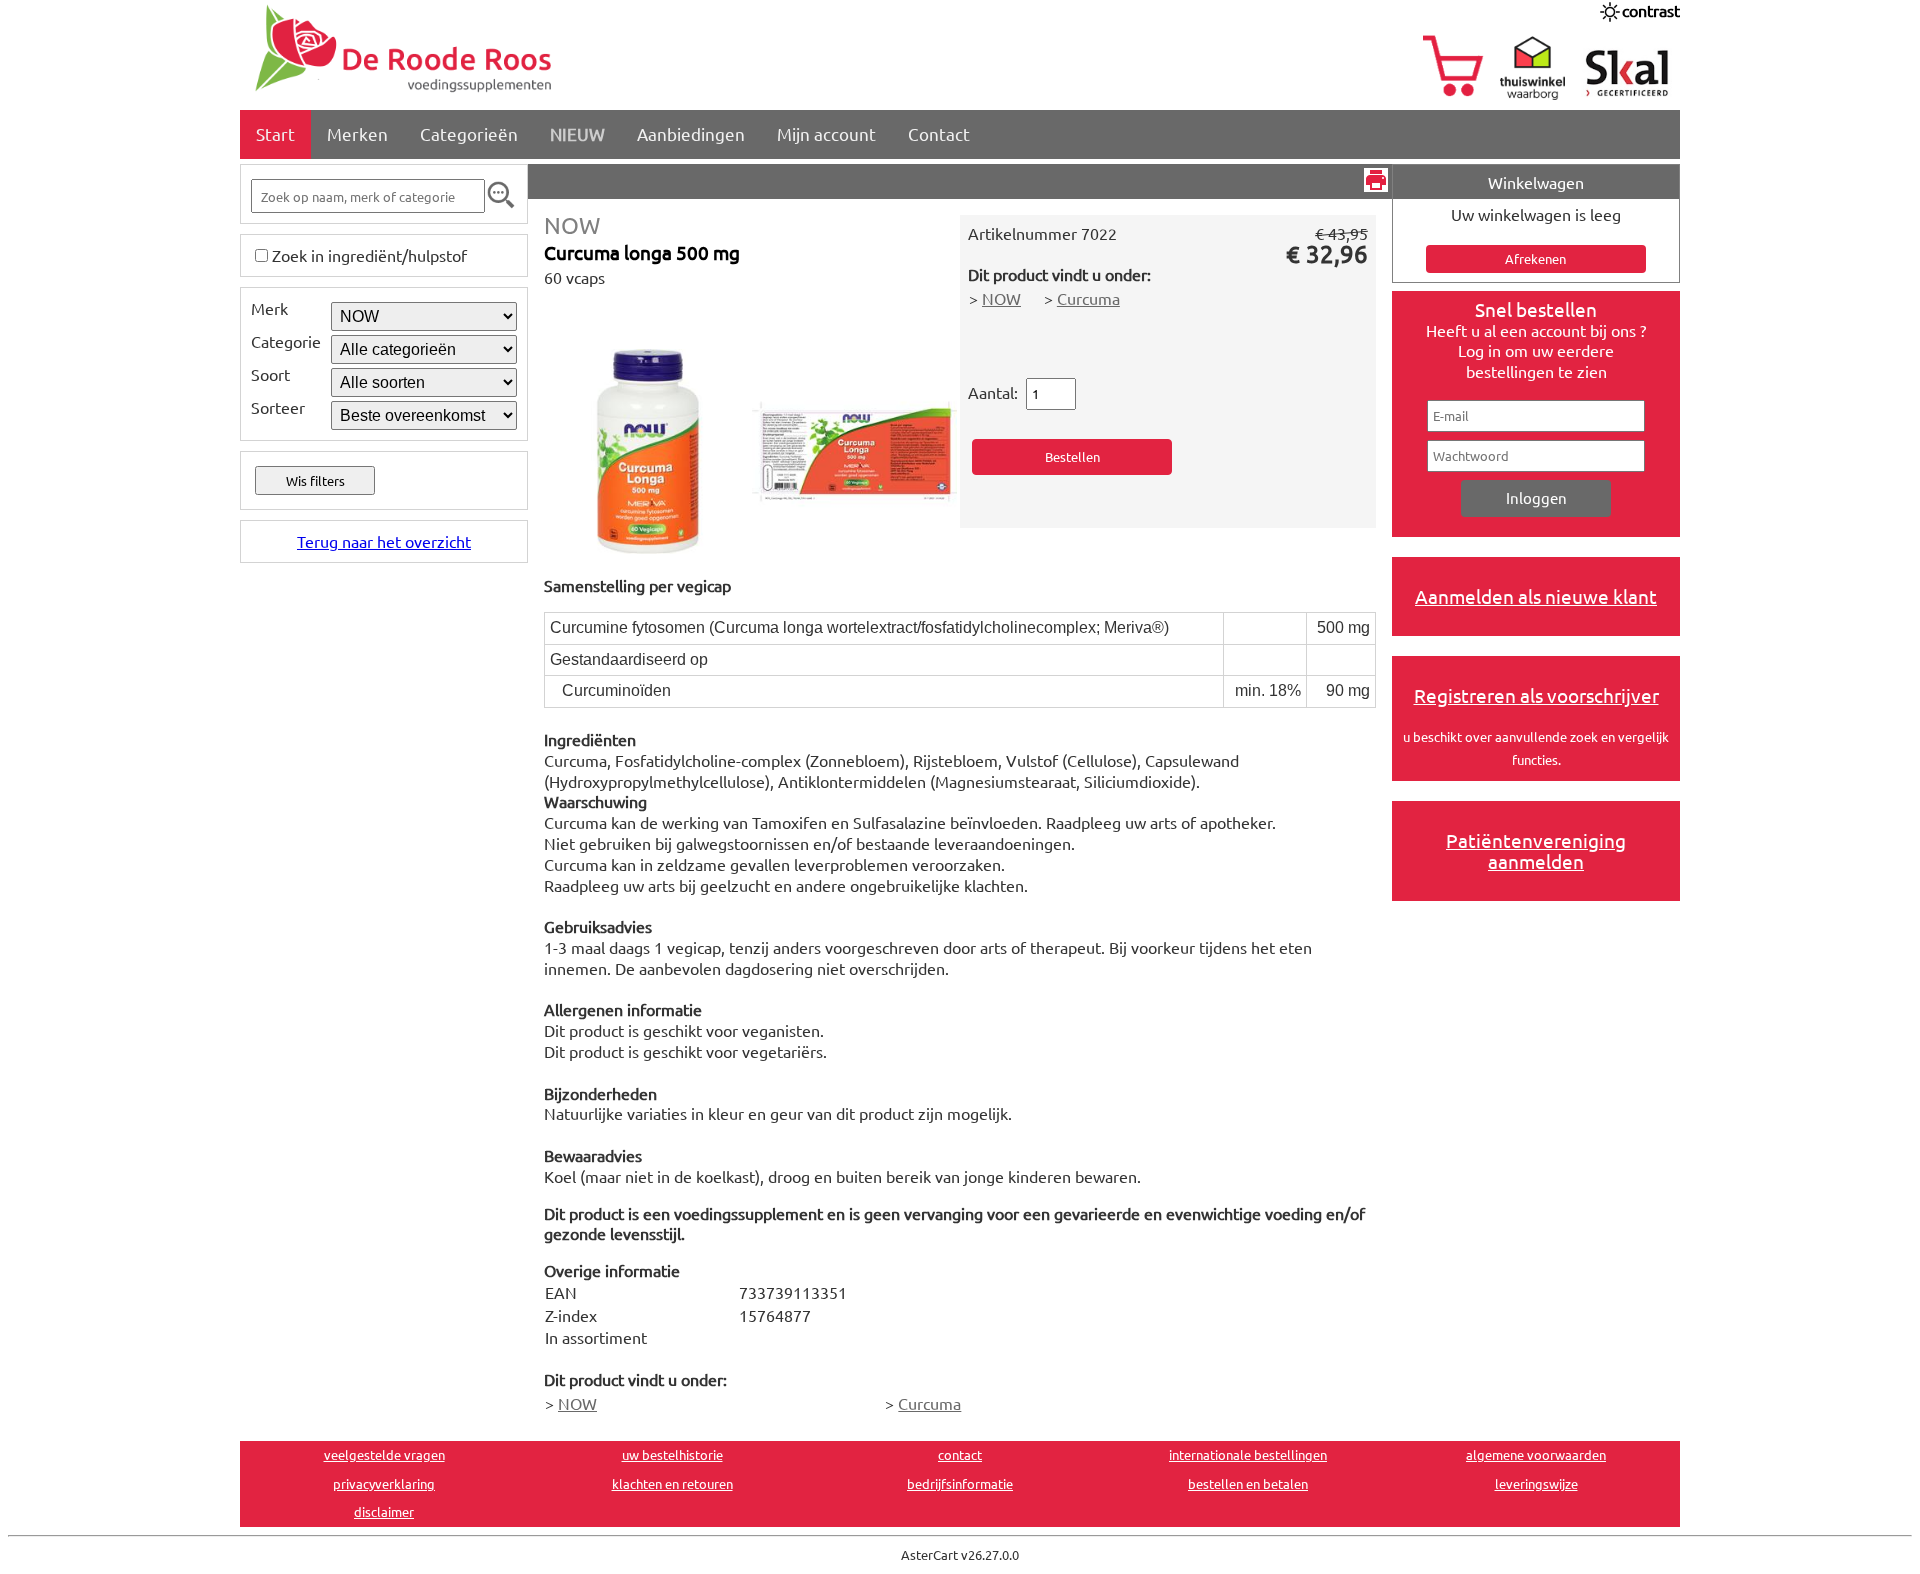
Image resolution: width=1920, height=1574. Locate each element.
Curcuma (1088, 298)
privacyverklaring (384, 1483)
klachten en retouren (672, 1483)
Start (275, 133)
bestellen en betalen (1248, 1483)
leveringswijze (1536, 1483)
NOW (572, 224)
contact (960, 1454)
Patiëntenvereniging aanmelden (1536, 850)
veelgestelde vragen (384, 1454)
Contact (939, 133)
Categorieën (469, 133)
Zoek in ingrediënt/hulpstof (369, 255)
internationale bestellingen (1248, 1454)
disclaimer (384, 1511)
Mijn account (826, 133)
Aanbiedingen (691, 133)
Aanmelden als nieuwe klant (1536, 596)
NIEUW (577, 133)
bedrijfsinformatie (960, 1483)
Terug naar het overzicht (384, 541)
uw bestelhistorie (672, 1454)
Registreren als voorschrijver (1536, 695)
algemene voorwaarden (1536, 1454)
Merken (357, 133)
